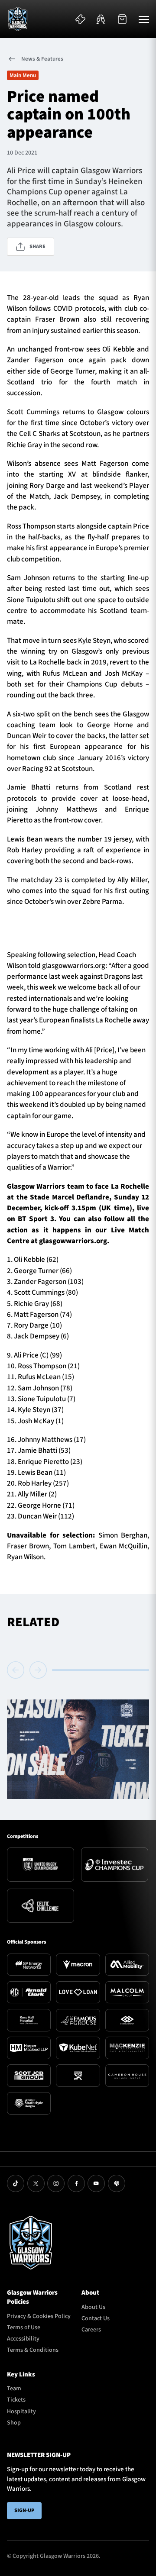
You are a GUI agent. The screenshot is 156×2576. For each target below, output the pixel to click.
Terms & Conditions (33, 2350)
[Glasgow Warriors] (18, 19)
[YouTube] (96, 2183)
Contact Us (96, 2318)
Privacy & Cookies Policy (39, 2316)
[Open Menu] (144, 19)
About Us (93, 2307)
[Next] (38, 1670)
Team (14, 2389)
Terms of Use (24, 2328)
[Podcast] (117, 2183)
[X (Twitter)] (36, 2183)
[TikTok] (16, 2183)
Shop (14, 2423)
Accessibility (23, 2339)
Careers (91, 2330)
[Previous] (17, 1670)
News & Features (42, 59)
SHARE (37, 247)
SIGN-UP (24, 2510)
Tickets (16, 2400)
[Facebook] (76, 2183)
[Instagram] (56, 2183)
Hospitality (21, 2412)
